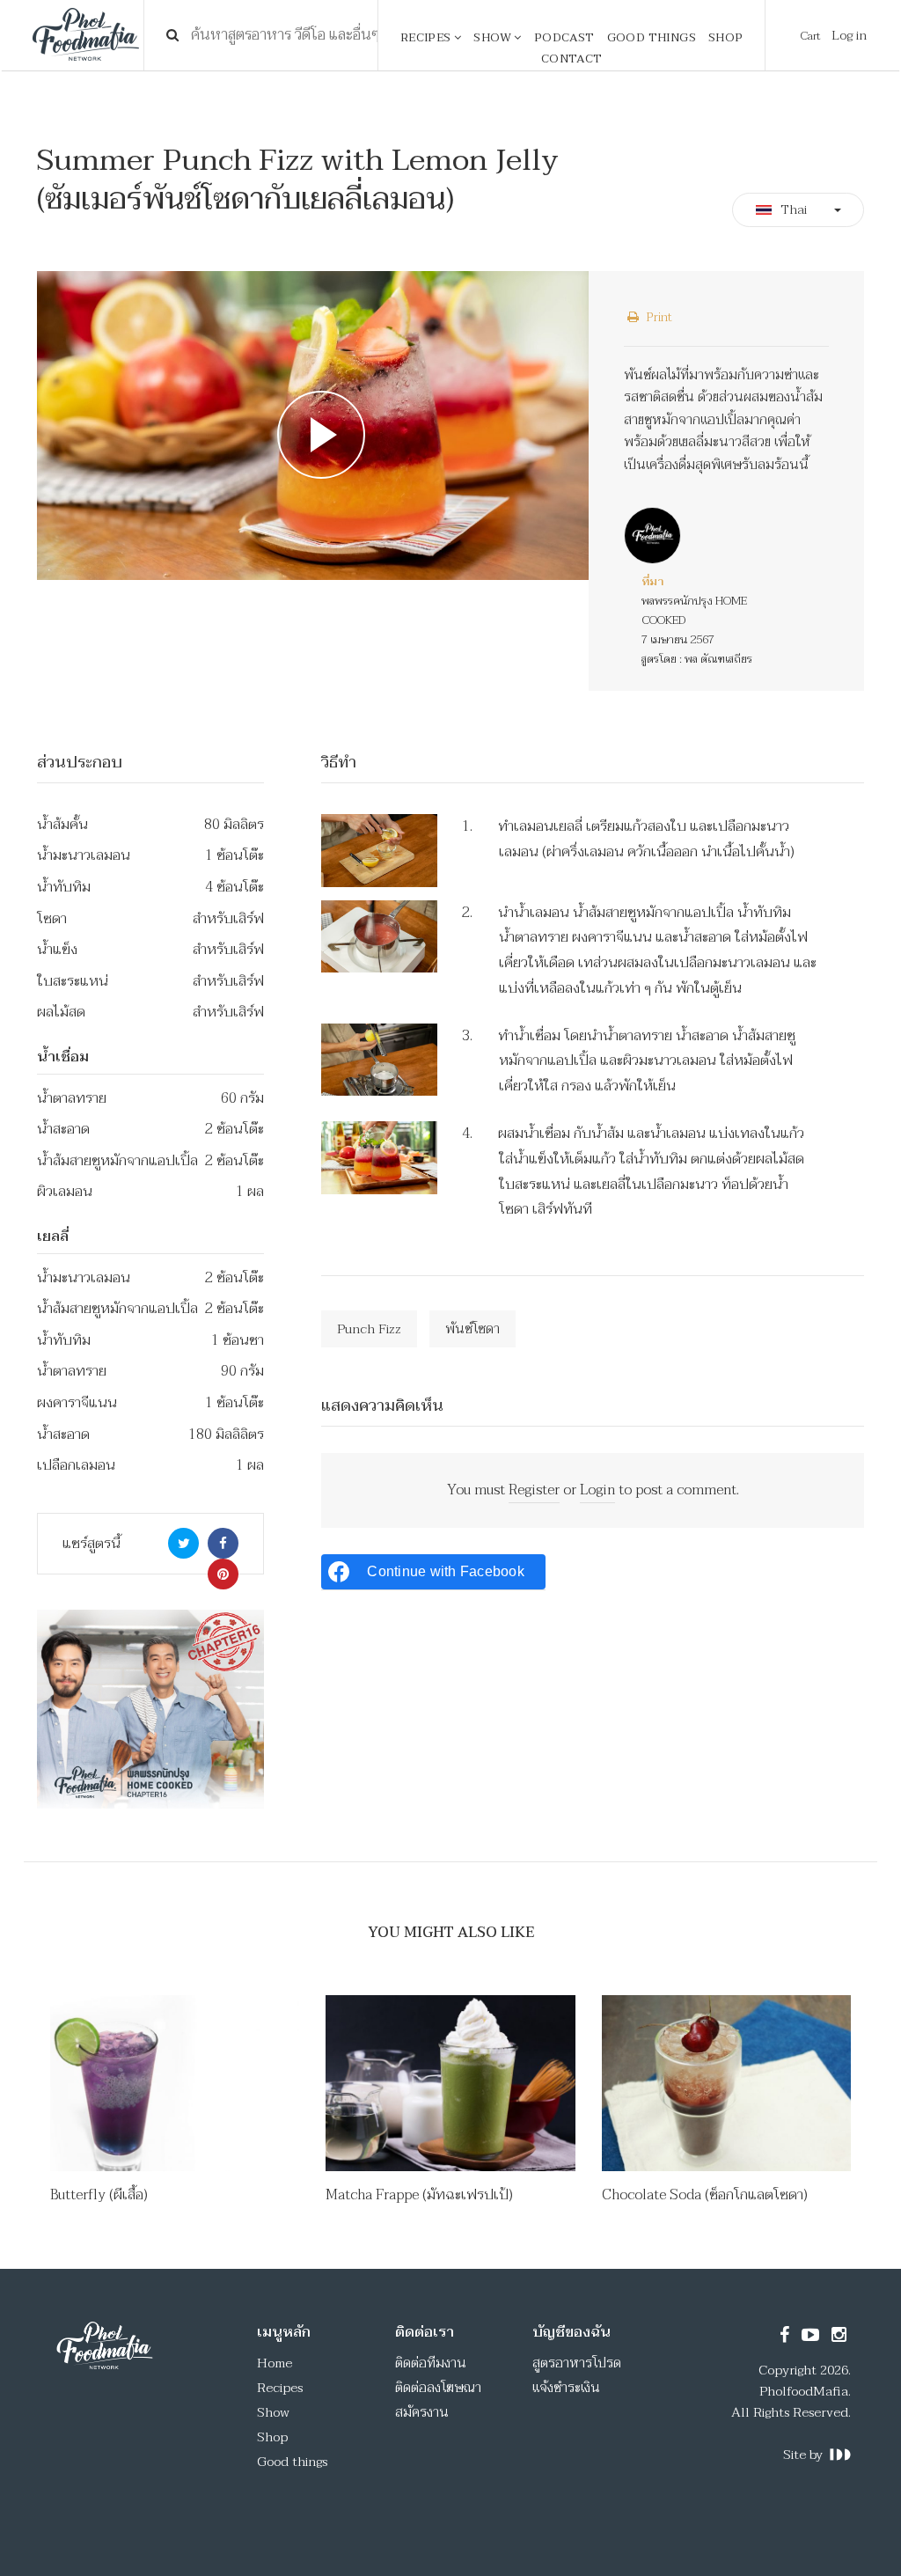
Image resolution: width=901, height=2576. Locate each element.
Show (494, 38)
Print (657, 317)
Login (597, 1490)
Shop (726, 38)
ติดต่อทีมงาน (431, 2363)
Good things (652, 38)
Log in (849, 35)
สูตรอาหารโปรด (577, 2363)
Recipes (427, 38)
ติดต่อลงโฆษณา (438, 2388)
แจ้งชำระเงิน (566, 2388)
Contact (572, 59)
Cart (810, 36)
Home (275, 2363)
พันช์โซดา (472, 1329)
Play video (313, 426)
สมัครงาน (422, 2412)
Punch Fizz (369, 1329)
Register (534, 1490)
